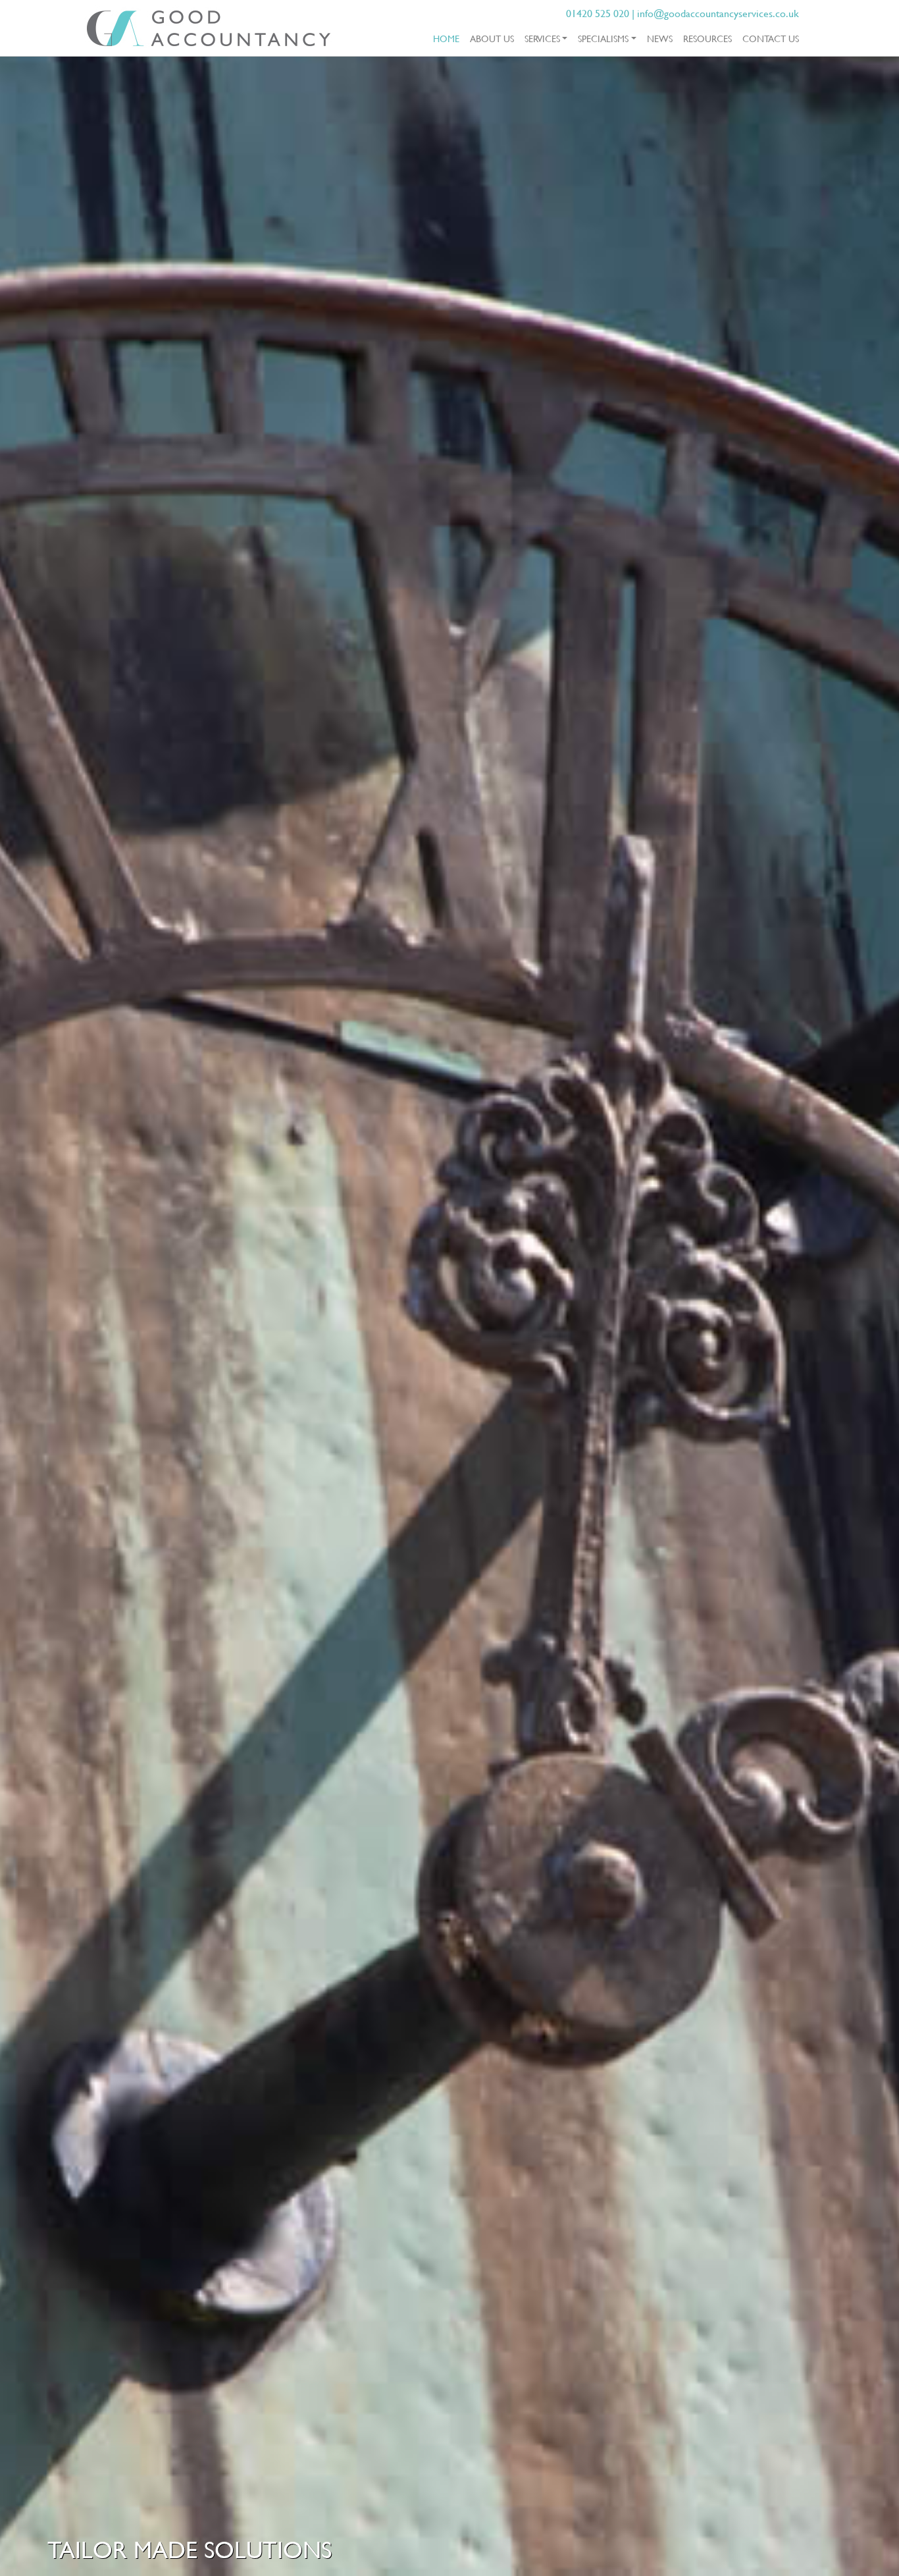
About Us (492, 38)
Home (449, 38)
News (660, 38)
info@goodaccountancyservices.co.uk (718, 13)
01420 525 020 (598, 13)
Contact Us (771, 38)
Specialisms (603, 38)
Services (542, 38)
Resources (707, 38)
